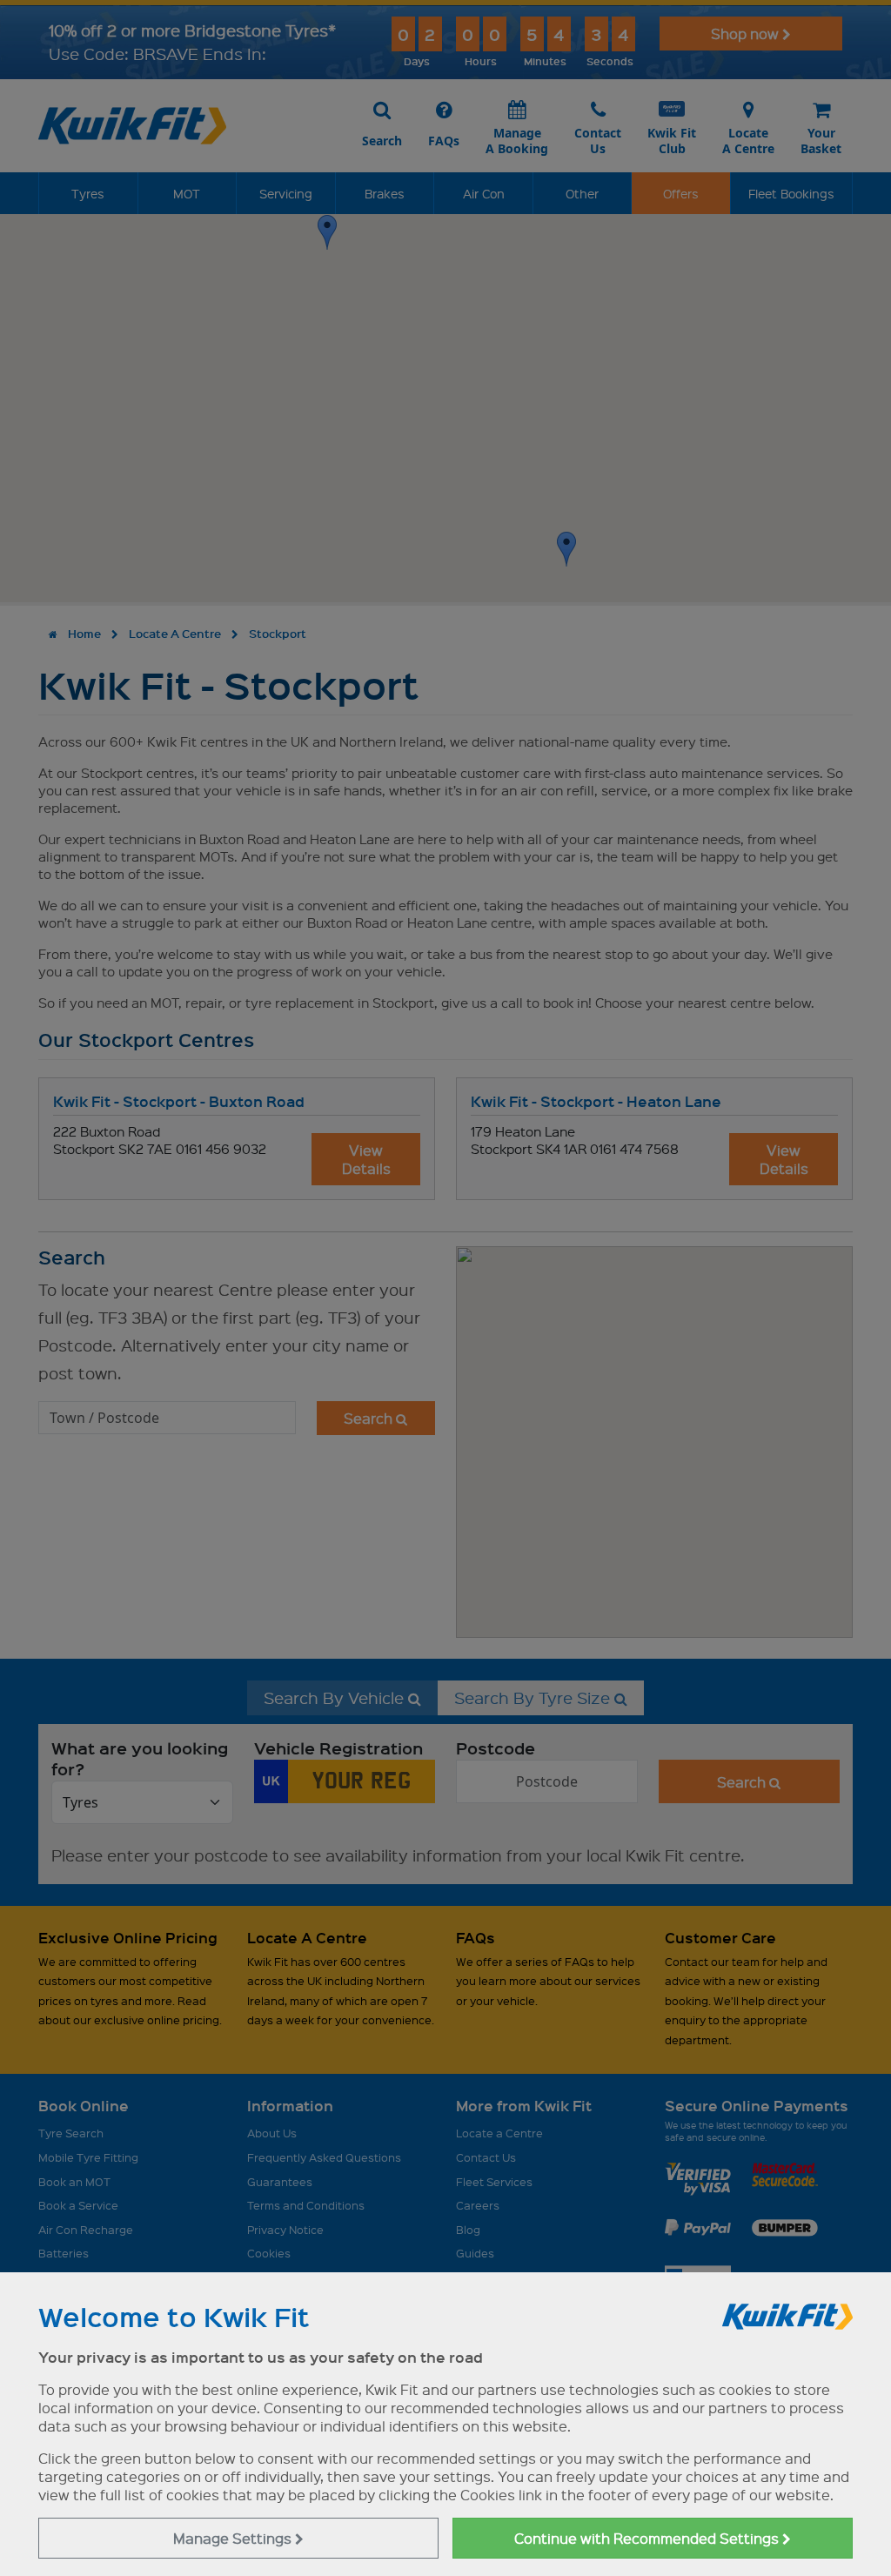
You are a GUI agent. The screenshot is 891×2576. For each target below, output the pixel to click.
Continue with (648, 2538)
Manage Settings (234, 2538)
